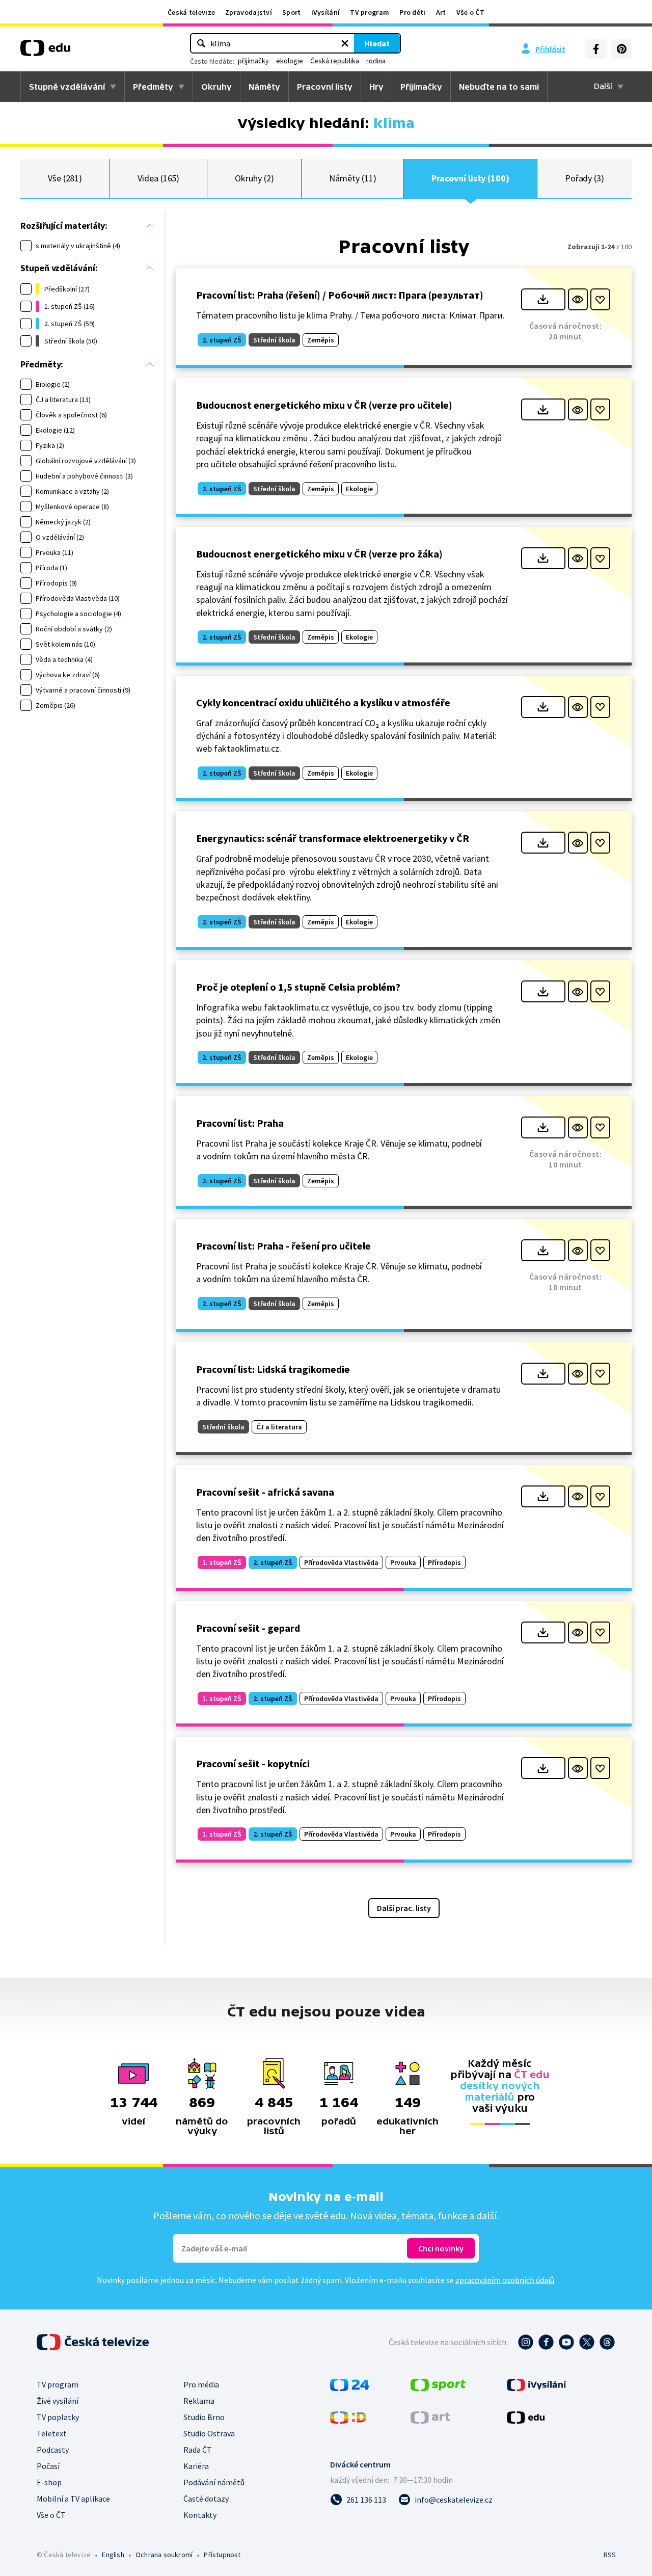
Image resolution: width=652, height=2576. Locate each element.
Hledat (377, 43)
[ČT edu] (45, 51)
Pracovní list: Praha (240, 1123)
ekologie (290, 61)
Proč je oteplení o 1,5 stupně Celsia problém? (298, 987)
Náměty (264, 87)
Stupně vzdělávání (67, 87)
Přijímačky (421, 87)
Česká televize (191, 12)
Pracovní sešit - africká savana (265, 1492)
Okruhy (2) (254, 178)
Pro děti (412, 12)
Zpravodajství (249, 12)
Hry (376, 87)
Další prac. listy (404, 1908)
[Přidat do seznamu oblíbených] (600, 299)
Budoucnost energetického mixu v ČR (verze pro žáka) (319, 554)
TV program (370, 12)
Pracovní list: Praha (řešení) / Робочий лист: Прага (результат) (340, 295)
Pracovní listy (325, 87)
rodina (376, 61)
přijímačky (253, 61)
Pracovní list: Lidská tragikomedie (273, 1369)
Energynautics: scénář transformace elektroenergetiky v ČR (333, 838)
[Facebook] (596, 49)
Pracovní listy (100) (470, 178)
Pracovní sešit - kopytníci (253, 1763)
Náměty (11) (352, 178)
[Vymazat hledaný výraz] (345, 43)
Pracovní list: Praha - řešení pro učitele (283, 1246)
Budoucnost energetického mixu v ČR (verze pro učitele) (324, 405)
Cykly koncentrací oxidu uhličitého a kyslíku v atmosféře (323, 702)
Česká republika (335, 61)
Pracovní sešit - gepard (248, 1628)
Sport (292, 12)
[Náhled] (578, 299)
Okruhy (216, 87)
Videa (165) (158, 178)
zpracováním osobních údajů (505, 2280)
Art (441, 12)
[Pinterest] (621, 49)
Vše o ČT (470, 12)
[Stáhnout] (543, 299)
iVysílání (326, 12)
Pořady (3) (585, 178)
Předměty (153, 87)
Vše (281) (65, 178)
